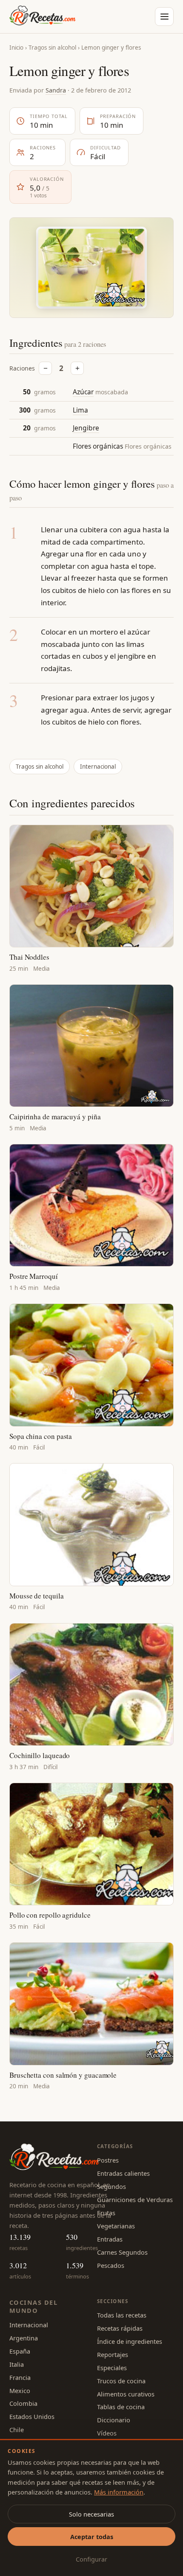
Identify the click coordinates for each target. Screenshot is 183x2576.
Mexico (20, 2391)
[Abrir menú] (164, 17)
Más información (119, 2492)
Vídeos (107, 2433)
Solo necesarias (91, 2514)
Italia (17, 2364)
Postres (108, 2160)
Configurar (91, 2559)
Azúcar (83, 392)
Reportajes (113, 2354)
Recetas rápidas (120, 2328)
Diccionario (114, 2420)
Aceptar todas (92, 2537)
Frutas (106, 2213)
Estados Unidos (32, 2416)
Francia (20, 2377)
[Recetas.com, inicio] (43, 17)
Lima (80, 410)
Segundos (112, 2186)
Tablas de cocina (121, 2407)
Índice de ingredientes (130, 2341)
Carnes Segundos (122, 2252)
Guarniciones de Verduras (135, 2200)
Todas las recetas (122, 2315)
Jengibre (86, 428)
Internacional (98, 767)
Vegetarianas (116, 2226)
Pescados (111, 2265)
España (20, 2351)
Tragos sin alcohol (52, 48)
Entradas (110, 2239)
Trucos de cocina (121, 2381)
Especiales (112, 2368)
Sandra (56, 90)
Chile (17, 2430)
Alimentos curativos (126, 2394)
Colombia (23, 2403)
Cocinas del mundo (33, 2306)
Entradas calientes (123, 2173)
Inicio (16, 48)
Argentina (24, 2338)
